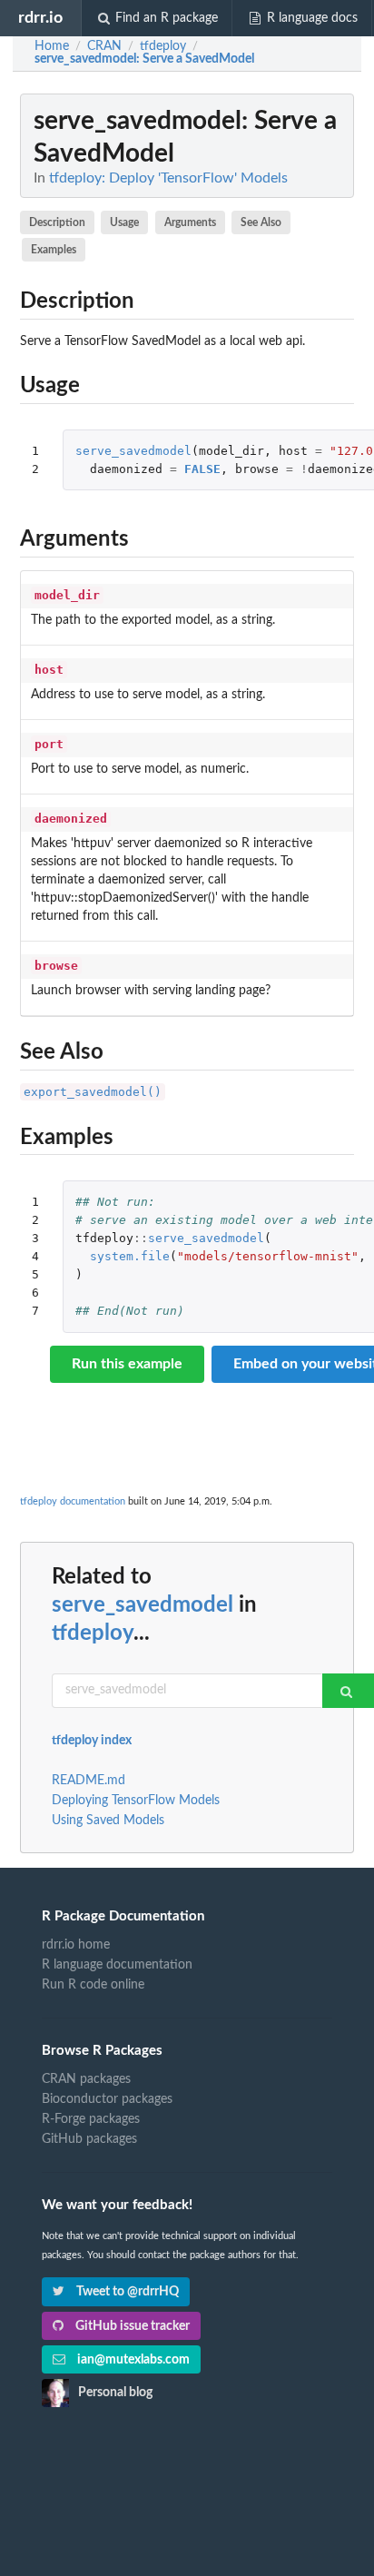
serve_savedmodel (133, 451)
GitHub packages (89, 2139)
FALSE (202, 469)
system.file (130, 1256)
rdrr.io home (76, 1945)
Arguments (190, 222)
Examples (54, 250)
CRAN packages (86, 2079)
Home (52, 46)
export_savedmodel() (93, 1092)
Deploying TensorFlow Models (136, 1801)
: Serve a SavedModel (144, 59)
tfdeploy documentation (73, 1501)
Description (57, 222)
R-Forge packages (91, 2119)
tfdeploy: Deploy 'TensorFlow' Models (168, 178)
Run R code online (93, 1985)
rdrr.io (40, 18)
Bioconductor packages (107, 2099)
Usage (124, 222)
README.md (89, 1781)
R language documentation (117, 1965)
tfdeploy (93, 1633)
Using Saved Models (108, 1821)
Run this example (127, 1364)
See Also (261, 222)
